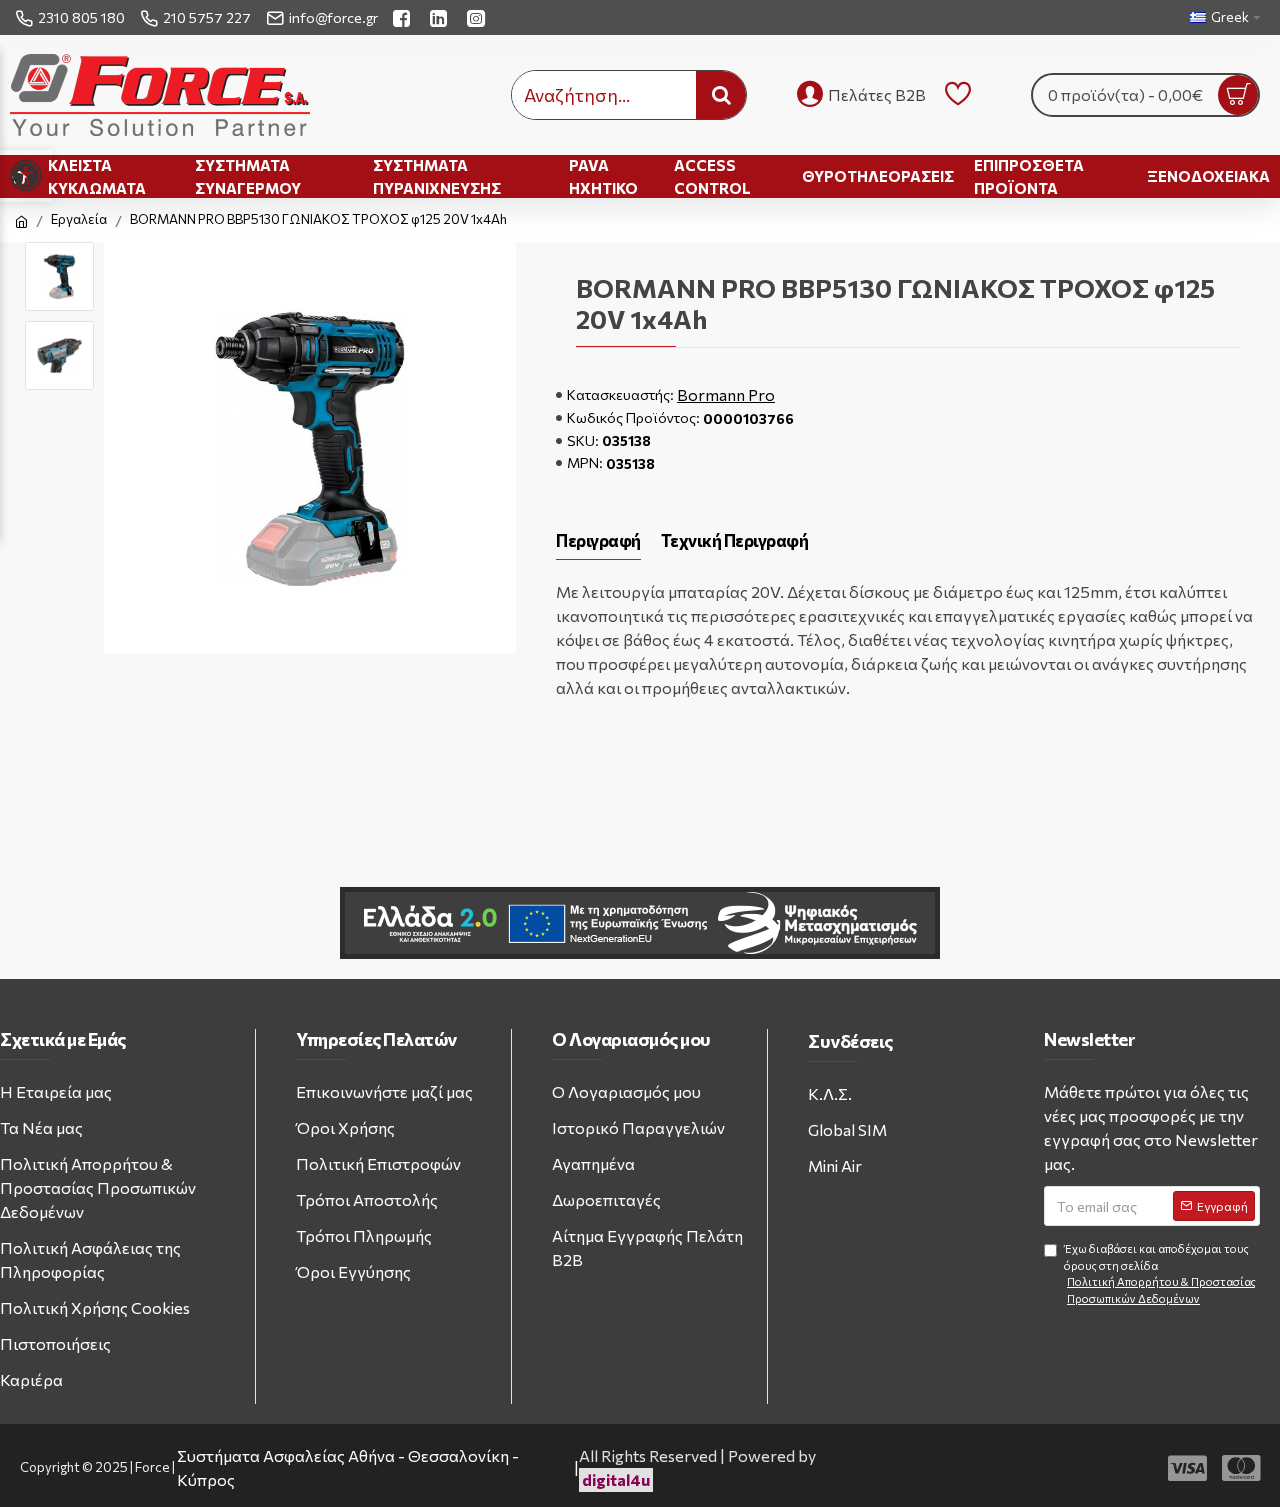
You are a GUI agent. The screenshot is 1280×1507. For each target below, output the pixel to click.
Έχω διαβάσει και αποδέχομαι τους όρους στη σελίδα (1160, 1273)
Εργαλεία (79, 219)
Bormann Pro (726, 394)
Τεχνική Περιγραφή (735, 540)
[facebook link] (404, 17)
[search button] (721, 95)
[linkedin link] (441, 17)
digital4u (616, 1479)
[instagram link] (478, 17)
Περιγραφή (598, 540)
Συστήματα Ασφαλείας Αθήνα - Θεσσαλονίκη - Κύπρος (348, 1467)
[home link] (21, 222)
